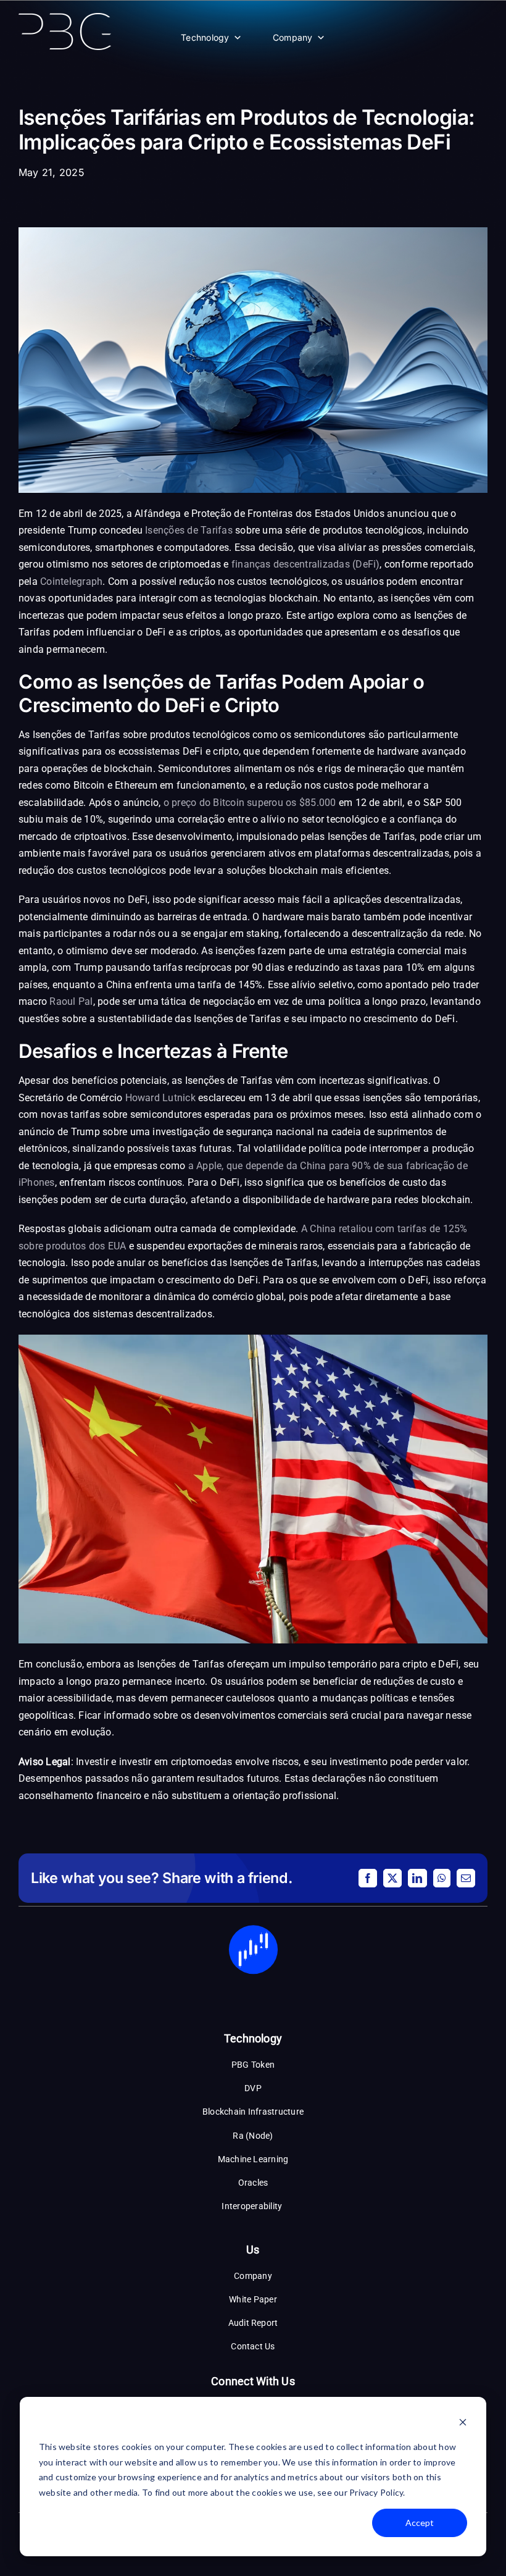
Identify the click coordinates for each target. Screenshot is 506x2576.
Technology (205, 37)
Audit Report (253, 2323)
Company (293, 37)
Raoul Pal (71, 1001)
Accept (420, 2523)
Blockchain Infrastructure (253, 2112)
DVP (253, 2088)
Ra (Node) (253, 2136)
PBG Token (253, 2065)
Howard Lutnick (160, 1098)
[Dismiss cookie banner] (463, 2424)
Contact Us (253, 2346)
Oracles (253, 2183)
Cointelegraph (71, 581)
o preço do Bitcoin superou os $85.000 (250, 803)
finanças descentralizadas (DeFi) (306, 564)
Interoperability (253, 2206)
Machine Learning (253, 2159)
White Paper (253, 2299)
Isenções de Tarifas (189, 530)
